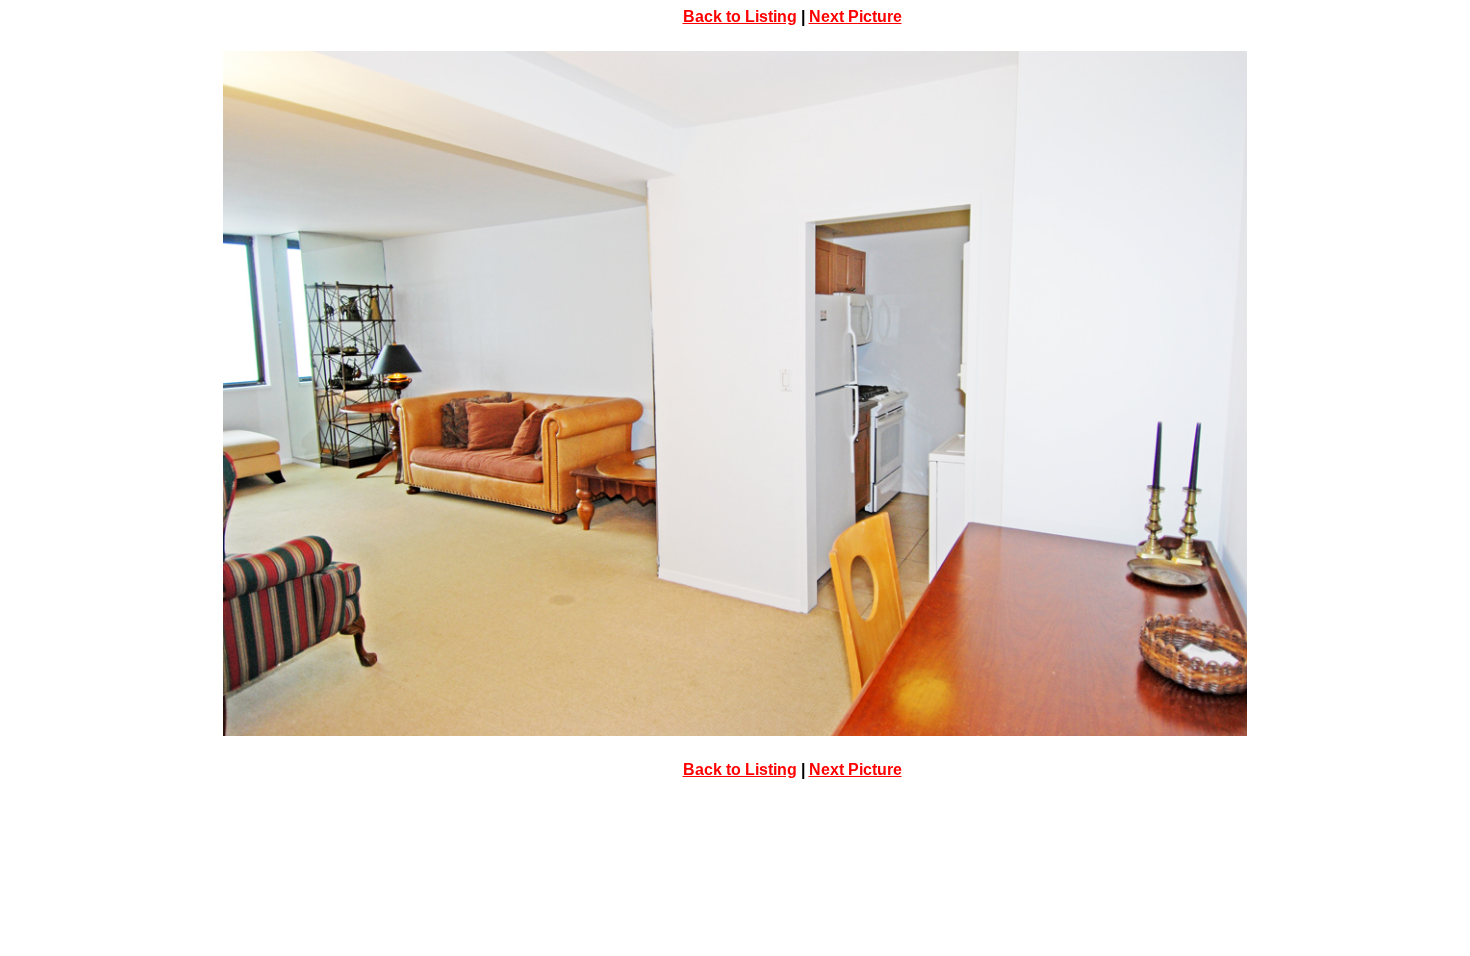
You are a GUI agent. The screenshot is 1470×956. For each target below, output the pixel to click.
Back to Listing (740, 16)
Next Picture (855, 16)
